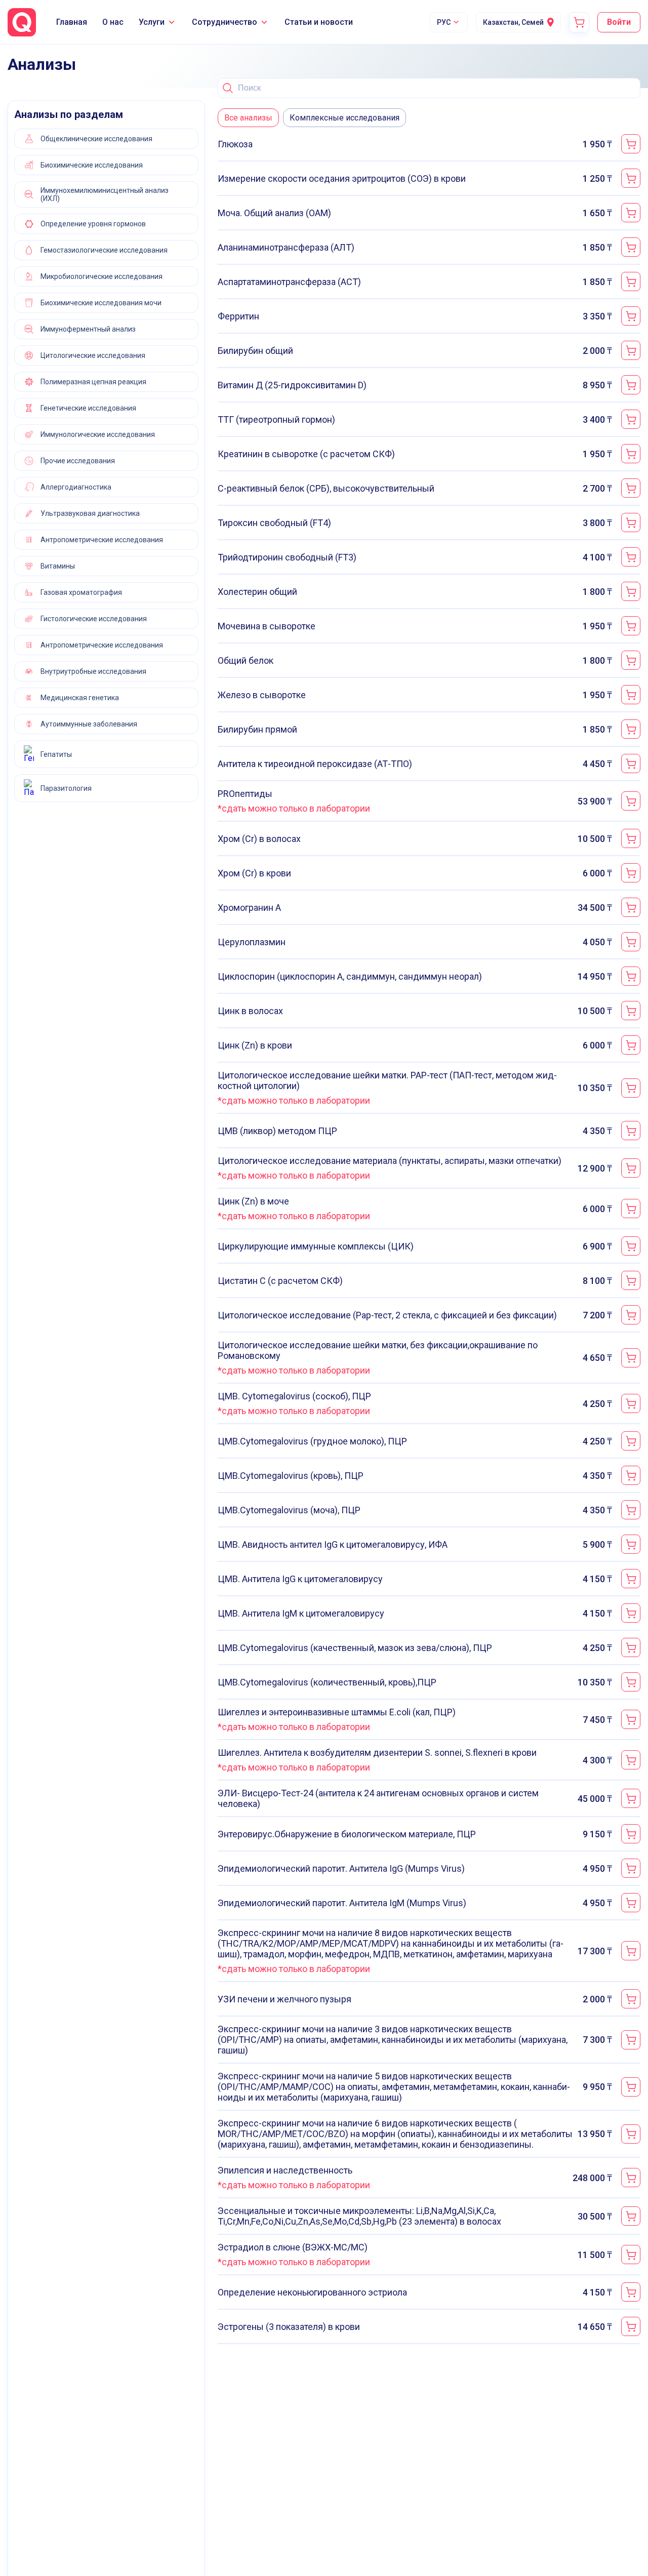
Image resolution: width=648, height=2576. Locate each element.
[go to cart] (579, 22)
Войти (619, 22)
